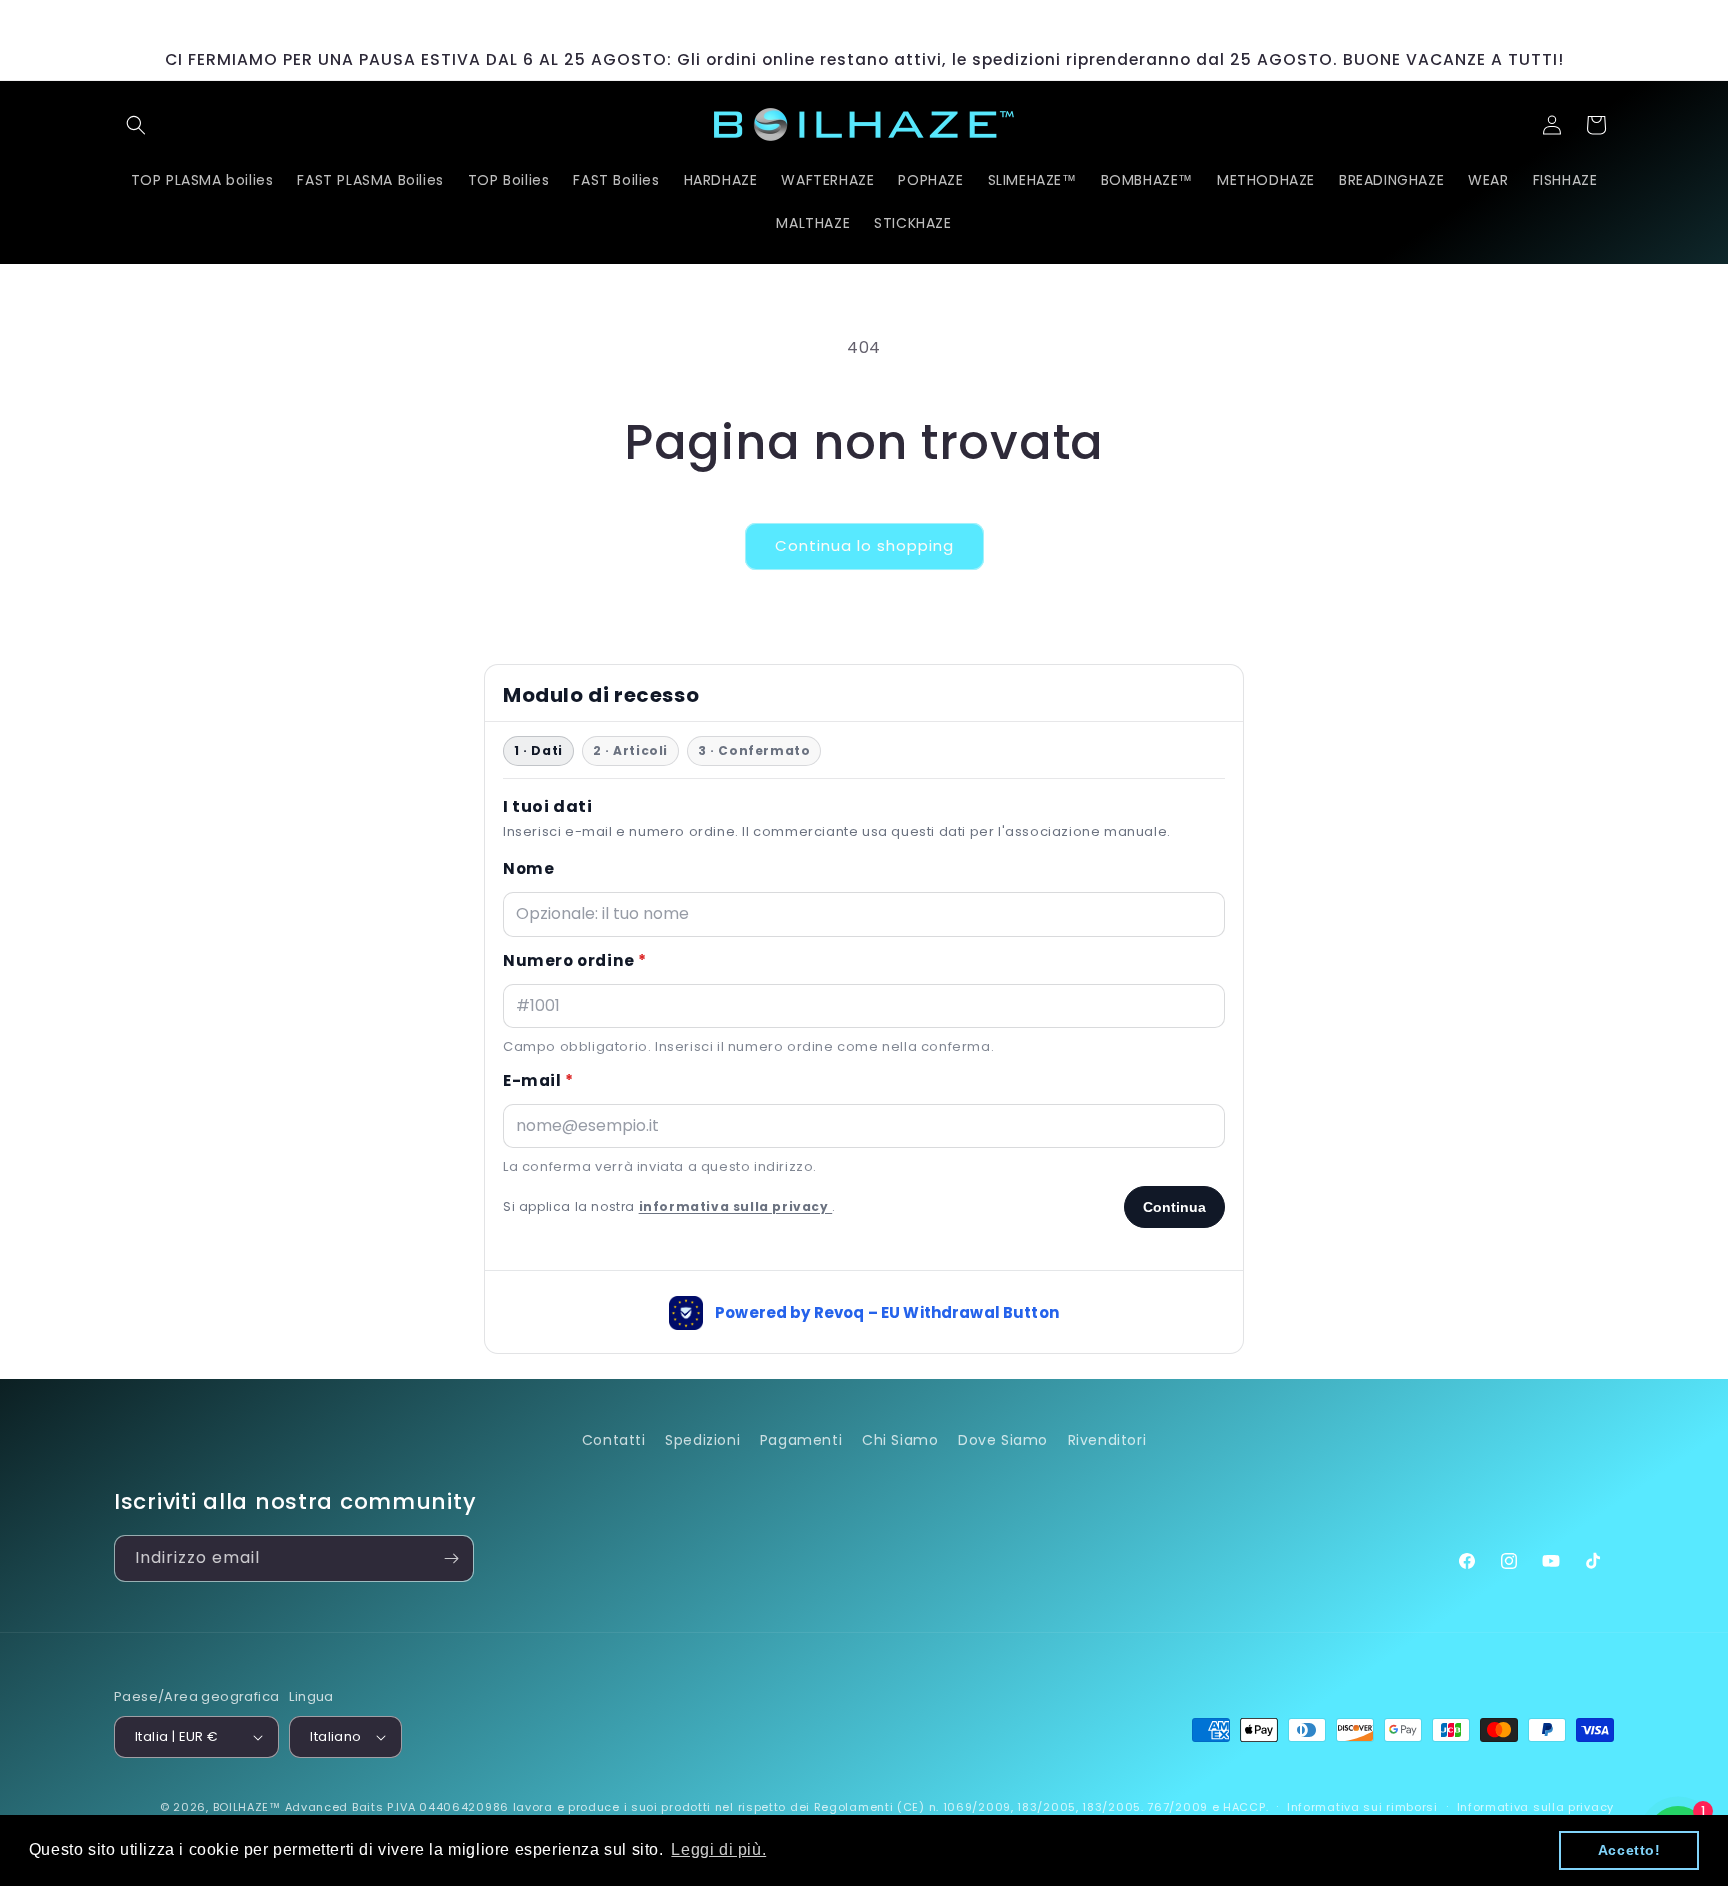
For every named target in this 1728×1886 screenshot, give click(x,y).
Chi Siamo (900, 1440)
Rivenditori (1107, 1440)
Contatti (614, 1440)
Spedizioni (702, 1440)
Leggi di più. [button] (718, 1849)
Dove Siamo (1003, 1440)
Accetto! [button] (1629, 1850)
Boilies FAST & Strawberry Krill (242, 1809)
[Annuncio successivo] (1157, 20)
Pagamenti (801, 1440)
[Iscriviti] (451, 1558)
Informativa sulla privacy (1536, 1807)
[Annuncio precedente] (571, 20)
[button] (136, 125)
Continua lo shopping (864, 545)
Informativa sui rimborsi (1362, 1807)
